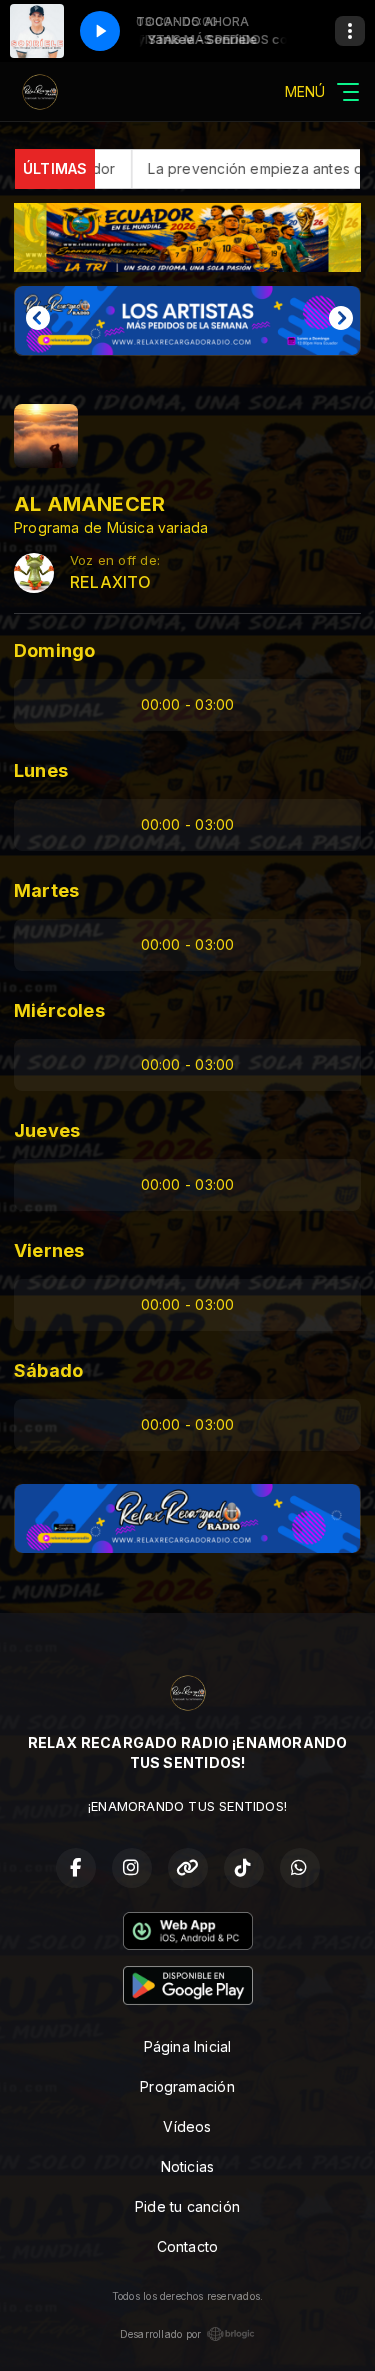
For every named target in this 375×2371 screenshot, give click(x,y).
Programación (187, 2086)
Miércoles (59, 1010)
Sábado (48, 1370)
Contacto (188, 2246)
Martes (46, 890)
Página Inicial (188, 2046)
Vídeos (187, 2126)
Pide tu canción (187, 2206)
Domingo (54, 650)
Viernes (49, 1250)
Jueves (47, 1130)
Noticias (188, 2166)
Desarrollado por (160, 2334)
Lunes (41, 770)
